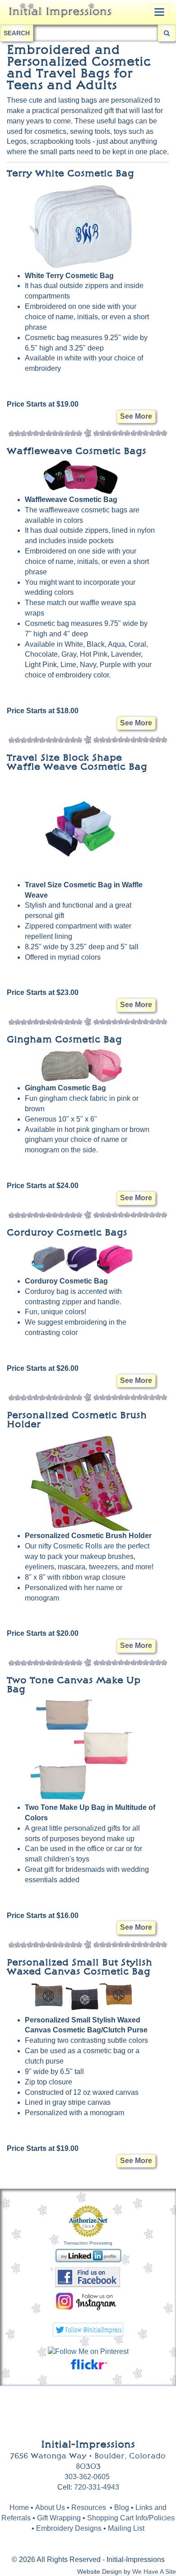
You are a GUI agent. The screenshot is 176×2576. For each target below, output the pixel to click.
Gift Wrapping (59, 2518)
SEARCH (17, 33)
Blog (123, 2507)
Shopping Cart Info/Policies (131, 2518)
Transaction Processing (88, 2243)
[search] (167, 33)
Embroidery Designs (69, 2528)
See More (136, 416)
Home (19, 2507)
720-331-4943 (97, 2487)
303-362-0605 (87, 2477)
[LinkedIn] (88, 2255)
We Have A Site (154, 2572)
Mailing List (126, 2528)
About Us (50, 2507)
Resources (89, 2507)
